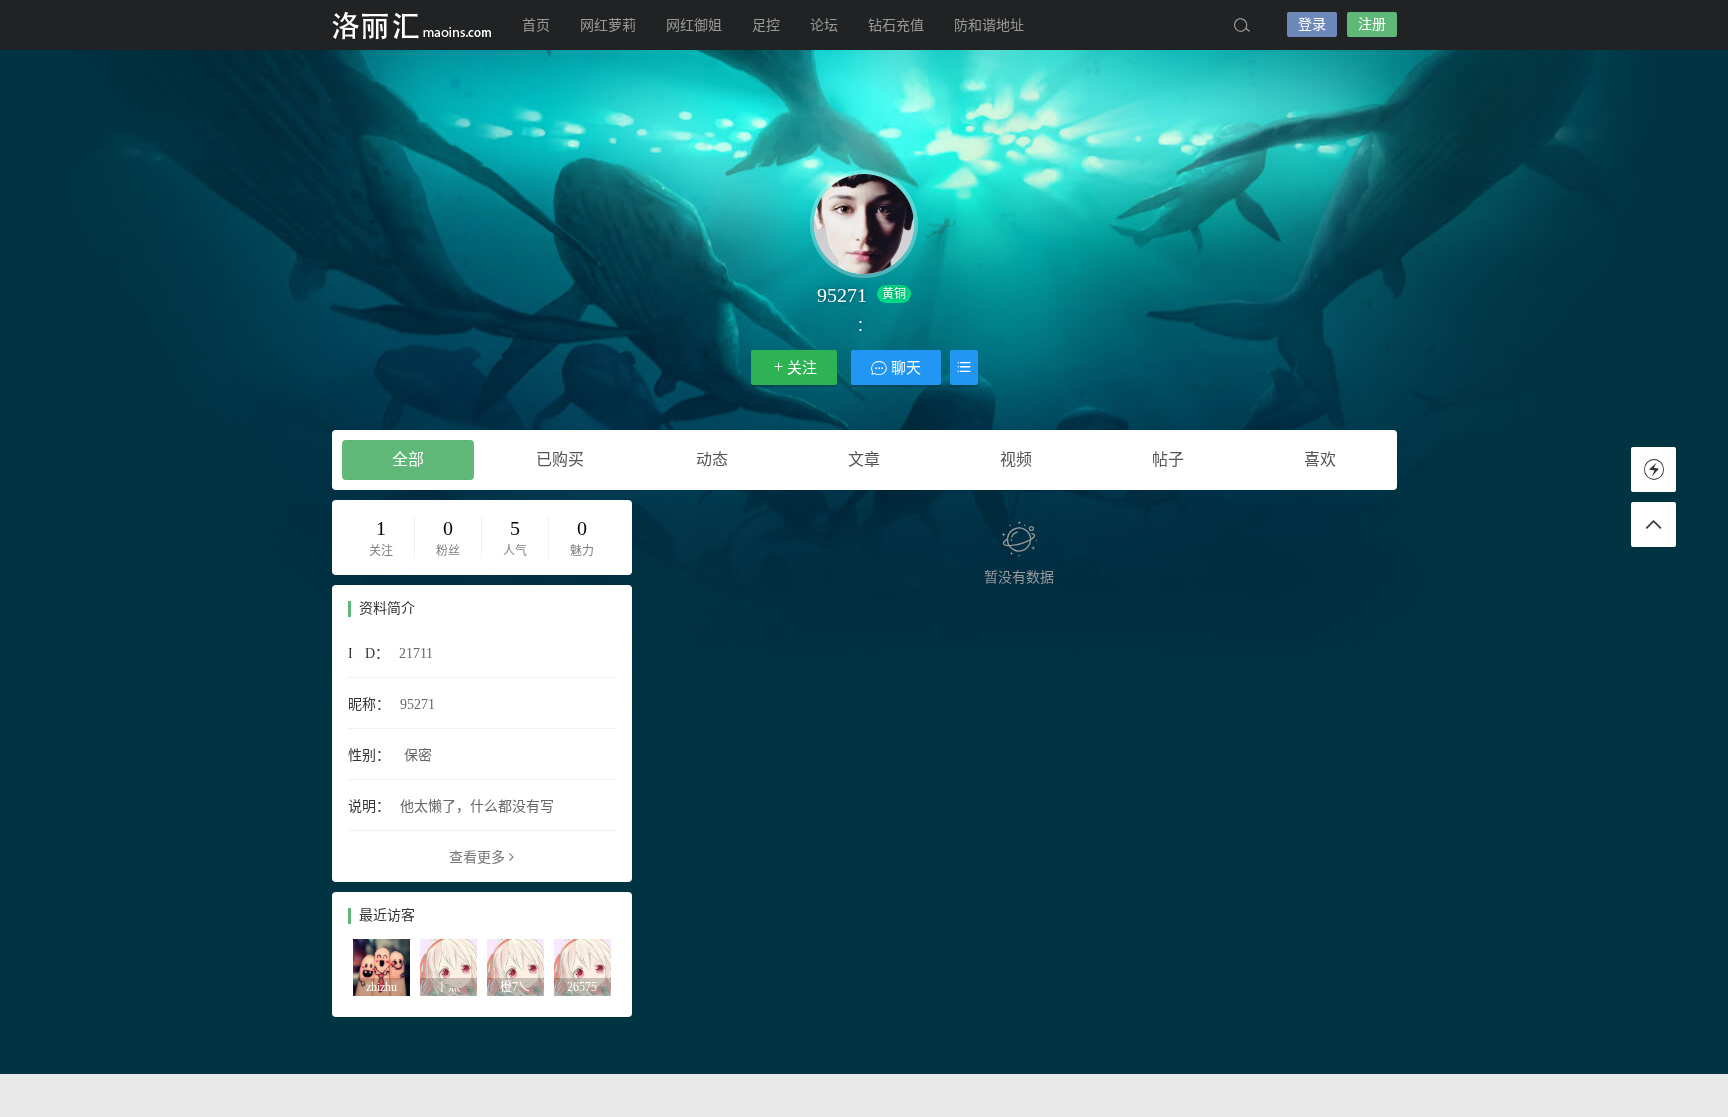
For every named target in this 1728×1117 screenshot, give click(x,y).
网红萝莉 (608, 25)
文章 (864, 459)
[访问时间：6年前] (582, 966)
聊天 (904, 368)
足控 (766, 25)
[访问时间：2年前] (381, 966)
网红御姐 (694, 25)
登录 (1312, 24)
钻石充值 (896, 25)
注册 (1372, 24)
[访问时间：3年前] (448, 966)
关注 (802, 368)
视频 (1016, 459)
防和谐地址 (989, 25)
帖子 (1168, 459)
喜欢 (1320, 459)
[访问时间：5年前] (515, 966)
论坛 (824, 25)
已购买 (560, 459)
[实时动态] (1653, 469)
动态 (712, 459)
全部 (408, 459)
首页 (536, 25)
